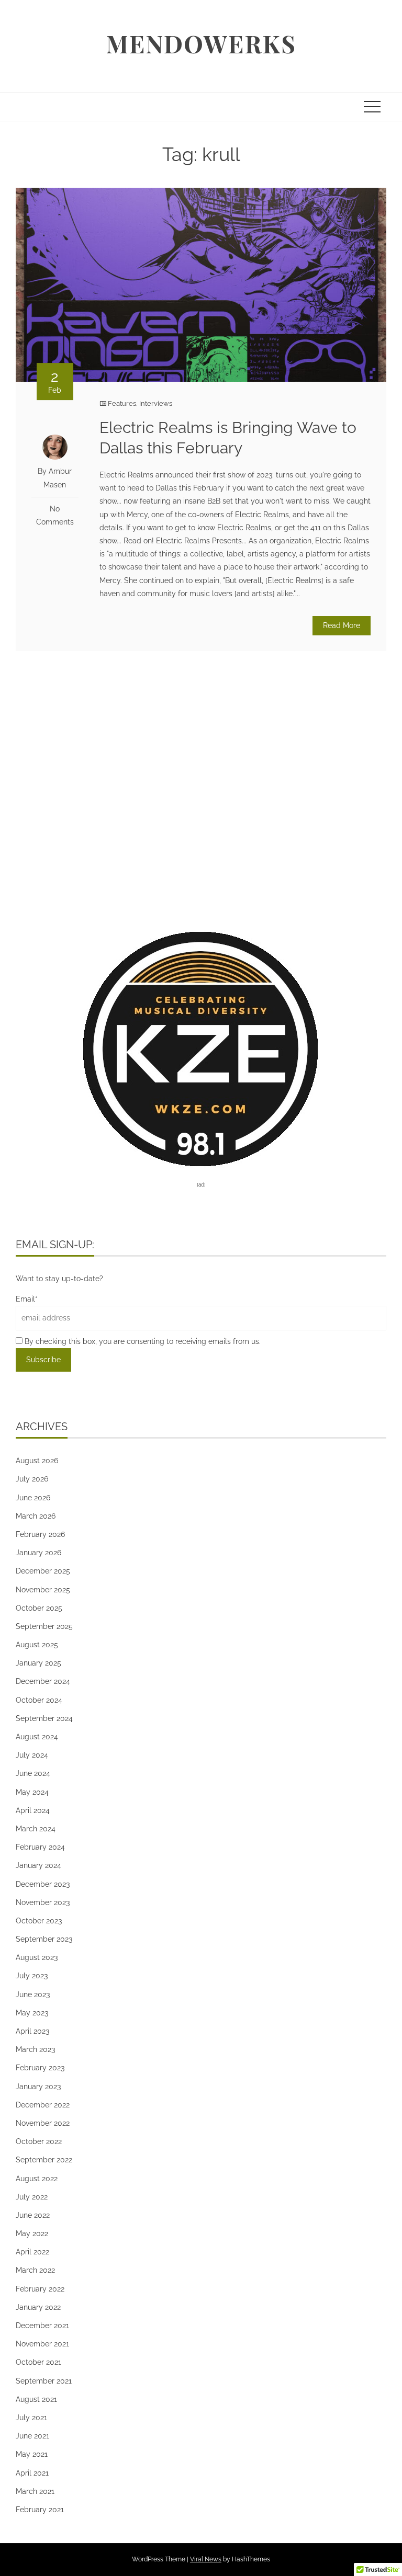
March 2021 (35, 2491)
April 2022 (32, 2252)
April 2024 (33, 1810)
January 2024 (38, 1865)
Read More (342, 625)
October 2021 (38, 2362)
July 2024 (32, 1755)
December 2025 (43, 1571)
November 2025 (43, 1590)
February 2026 (40, 1534)
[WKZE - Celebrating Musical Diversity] (201, 1048)
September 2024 (44, 1718)
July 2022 (32, 2197)
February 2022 (40, 2289)
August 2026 (37, 1461)
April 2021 (32, 2473)
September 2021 (44, 2381)
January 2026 (38, 1553)
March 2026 (36, 1516)
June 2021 (32, 2436)
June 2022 (33, 2215)
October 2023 (39, 1921)
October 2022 (39, 2141)
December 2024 (43, 1681)
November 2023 (43, 1902)
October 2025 (39, 1608)
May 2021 (32, 2454)
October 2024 (39, 1700)
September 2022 (44, 2160)
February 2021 (40, 2510)
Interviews (156, 403)
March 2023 (35, 2049)
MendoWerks (201, 43)
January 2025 (38, 1663)
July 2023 (32, 1976)
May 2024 (32, 1792)
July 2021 (31, 2418)
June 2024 (33, 1773)
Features (122, 403)
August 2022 (37, 2179)
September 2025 (44, 1626)
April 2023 (32, 2031)
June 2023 (33, 1994)
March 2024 (36, 1829)
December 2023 (43, 1884)
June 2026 (33, 1498)
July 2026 (32, 1479)
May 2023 (32, 2013)
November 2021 (42, 2344)
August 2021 (36, 2399)
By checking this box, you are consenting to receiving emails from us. (142, 1341)
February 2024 (40, 1847)
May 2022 (32, 2233)
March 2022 (35, 2270)
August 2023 (37, 1957)
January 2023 (38, 2087)
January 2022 (38, 2307)
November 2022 (43, 2123)
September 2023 (44, 1939)
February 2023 (40, 2068)
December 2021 (42, 2326)
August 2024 (37, 1737)
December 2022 (43, 2105)
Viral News (206, 2559)
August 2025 (37, 1645)
